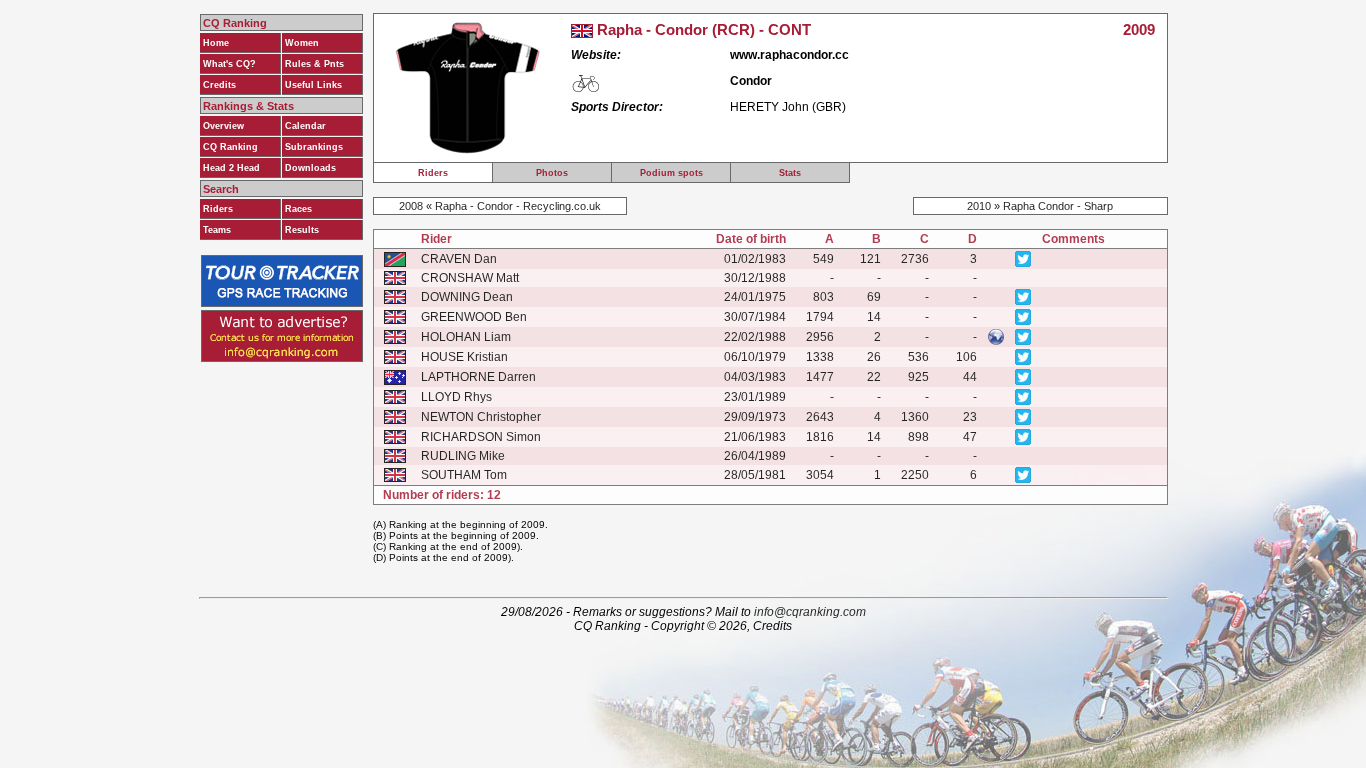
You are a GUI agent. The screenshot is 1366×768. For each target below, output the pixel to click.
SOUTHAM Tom (464, 475)
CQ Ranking (230, 147)
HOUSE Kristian (464, 357)
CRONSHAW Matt (470, 278)
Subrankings (314, 147)
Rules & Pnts (314, 64)
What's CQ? (229, 64)
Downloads (310, 168)
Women (302, 43)
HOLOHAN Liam (466, 337)
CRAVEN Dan (459, 259)
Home (216, 43)
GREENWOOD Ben (474, 317)
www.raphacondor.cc (789, 55)
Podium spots (671, 173)
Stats (790, 173)
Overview (223, 126)
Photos (552, 173)
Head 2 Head (231, 168)
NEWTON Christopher (481, 417)
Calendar (305, 126)
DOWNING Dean (467, 297)
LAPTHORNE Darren (478, 377)
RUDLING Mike (463, 456)
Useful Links (313, 85)
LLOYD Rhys (456, 397)
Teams (217, 230)
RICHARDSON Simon (481, 437)
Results (302, 230)
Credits (219, 85)
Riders (218, 209)
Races (298, 209)
